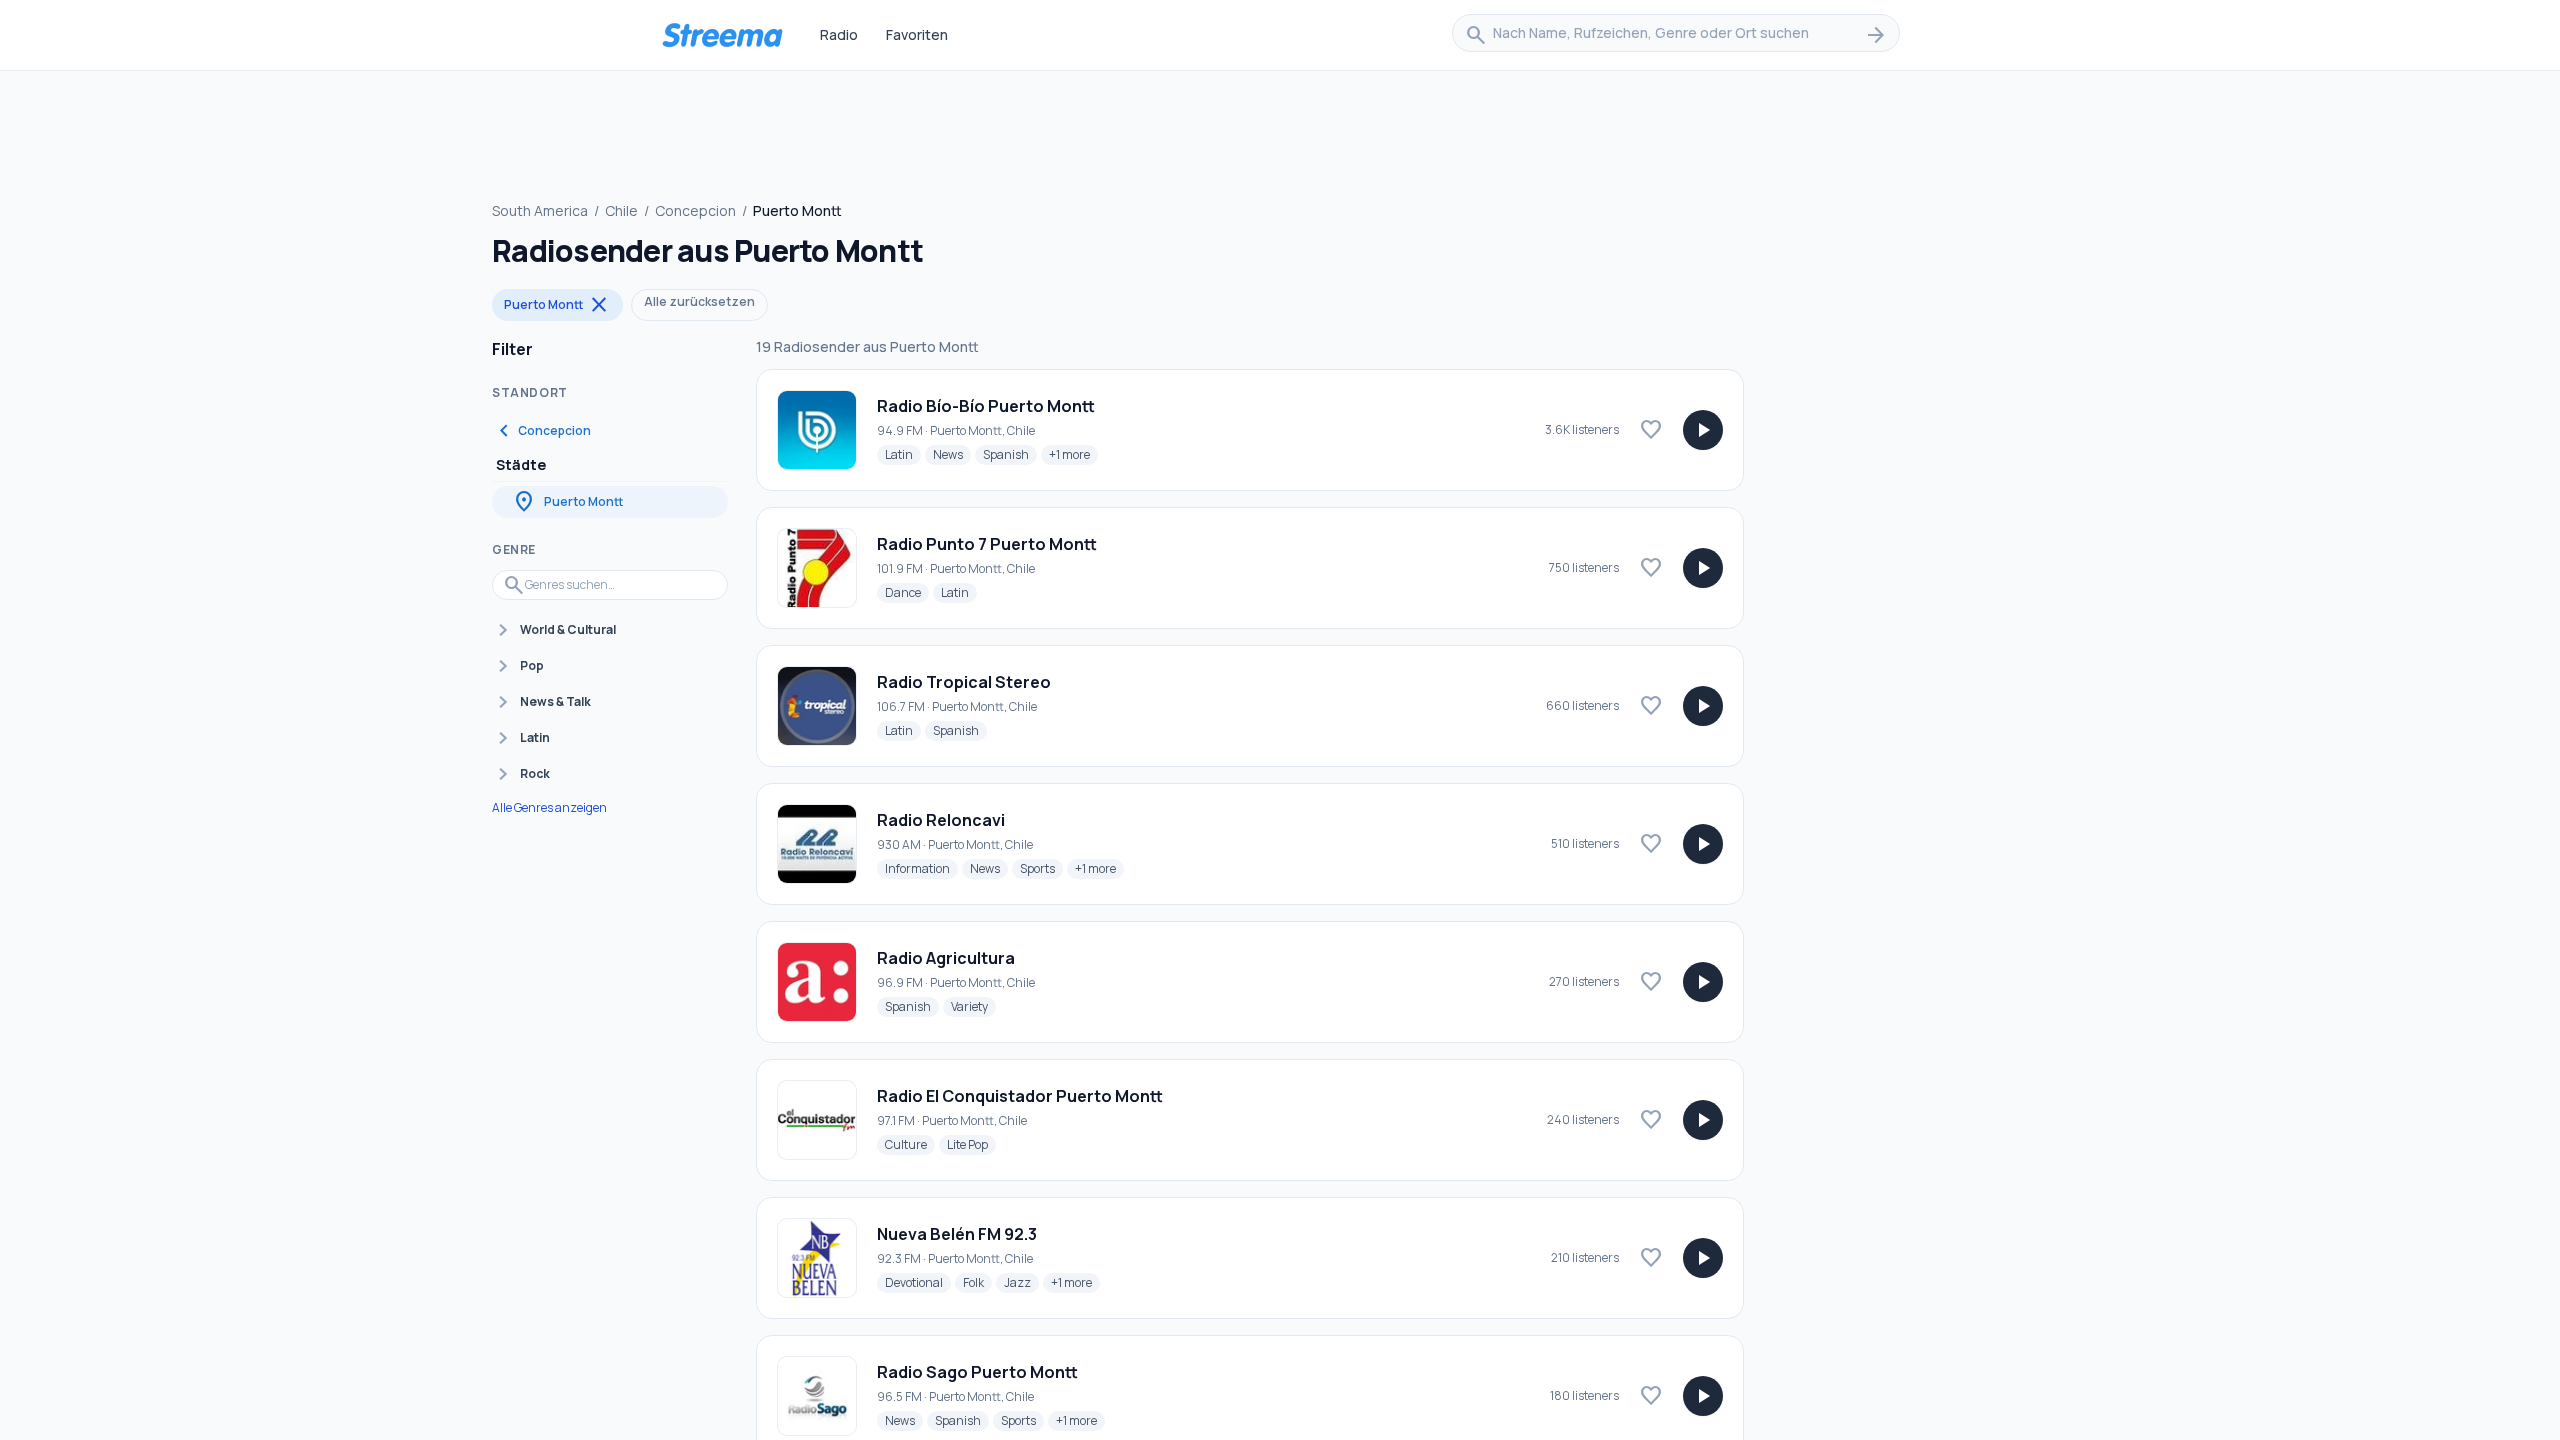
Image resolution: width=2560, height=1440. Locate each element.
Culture (910, 1144)
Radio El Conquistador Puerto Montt (1020, 1096)
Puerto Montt (557, 305)
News (952, 454)
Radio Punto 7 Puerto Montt (987, 544)
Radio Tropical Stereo (964, 682)
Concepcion (695, 210)
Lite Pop (971, 1144)
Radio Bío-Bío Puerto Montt (986, 406)
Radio (839, 34)
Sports (1041, 868)
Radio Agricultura (946, 958)
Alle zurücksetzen (699, 301)
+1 (1073, 454)
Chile (621, 210)
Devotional (918, 1282)
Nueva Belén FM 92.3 (957, 1234)
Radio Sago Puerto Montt (977, 1372)
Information (921, 868)
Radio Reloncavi (941, 820)
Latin (903, 454)
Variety (973, 1006)
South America (540, 210)
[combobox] (1676, 35)
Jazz (1021, 1282)
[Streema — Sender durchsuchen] (722, 35)
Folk (977, 1282)
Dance (907, 592)
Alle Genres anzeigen (549, 808)
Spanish (1010, 454)
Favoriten (917, 34)
